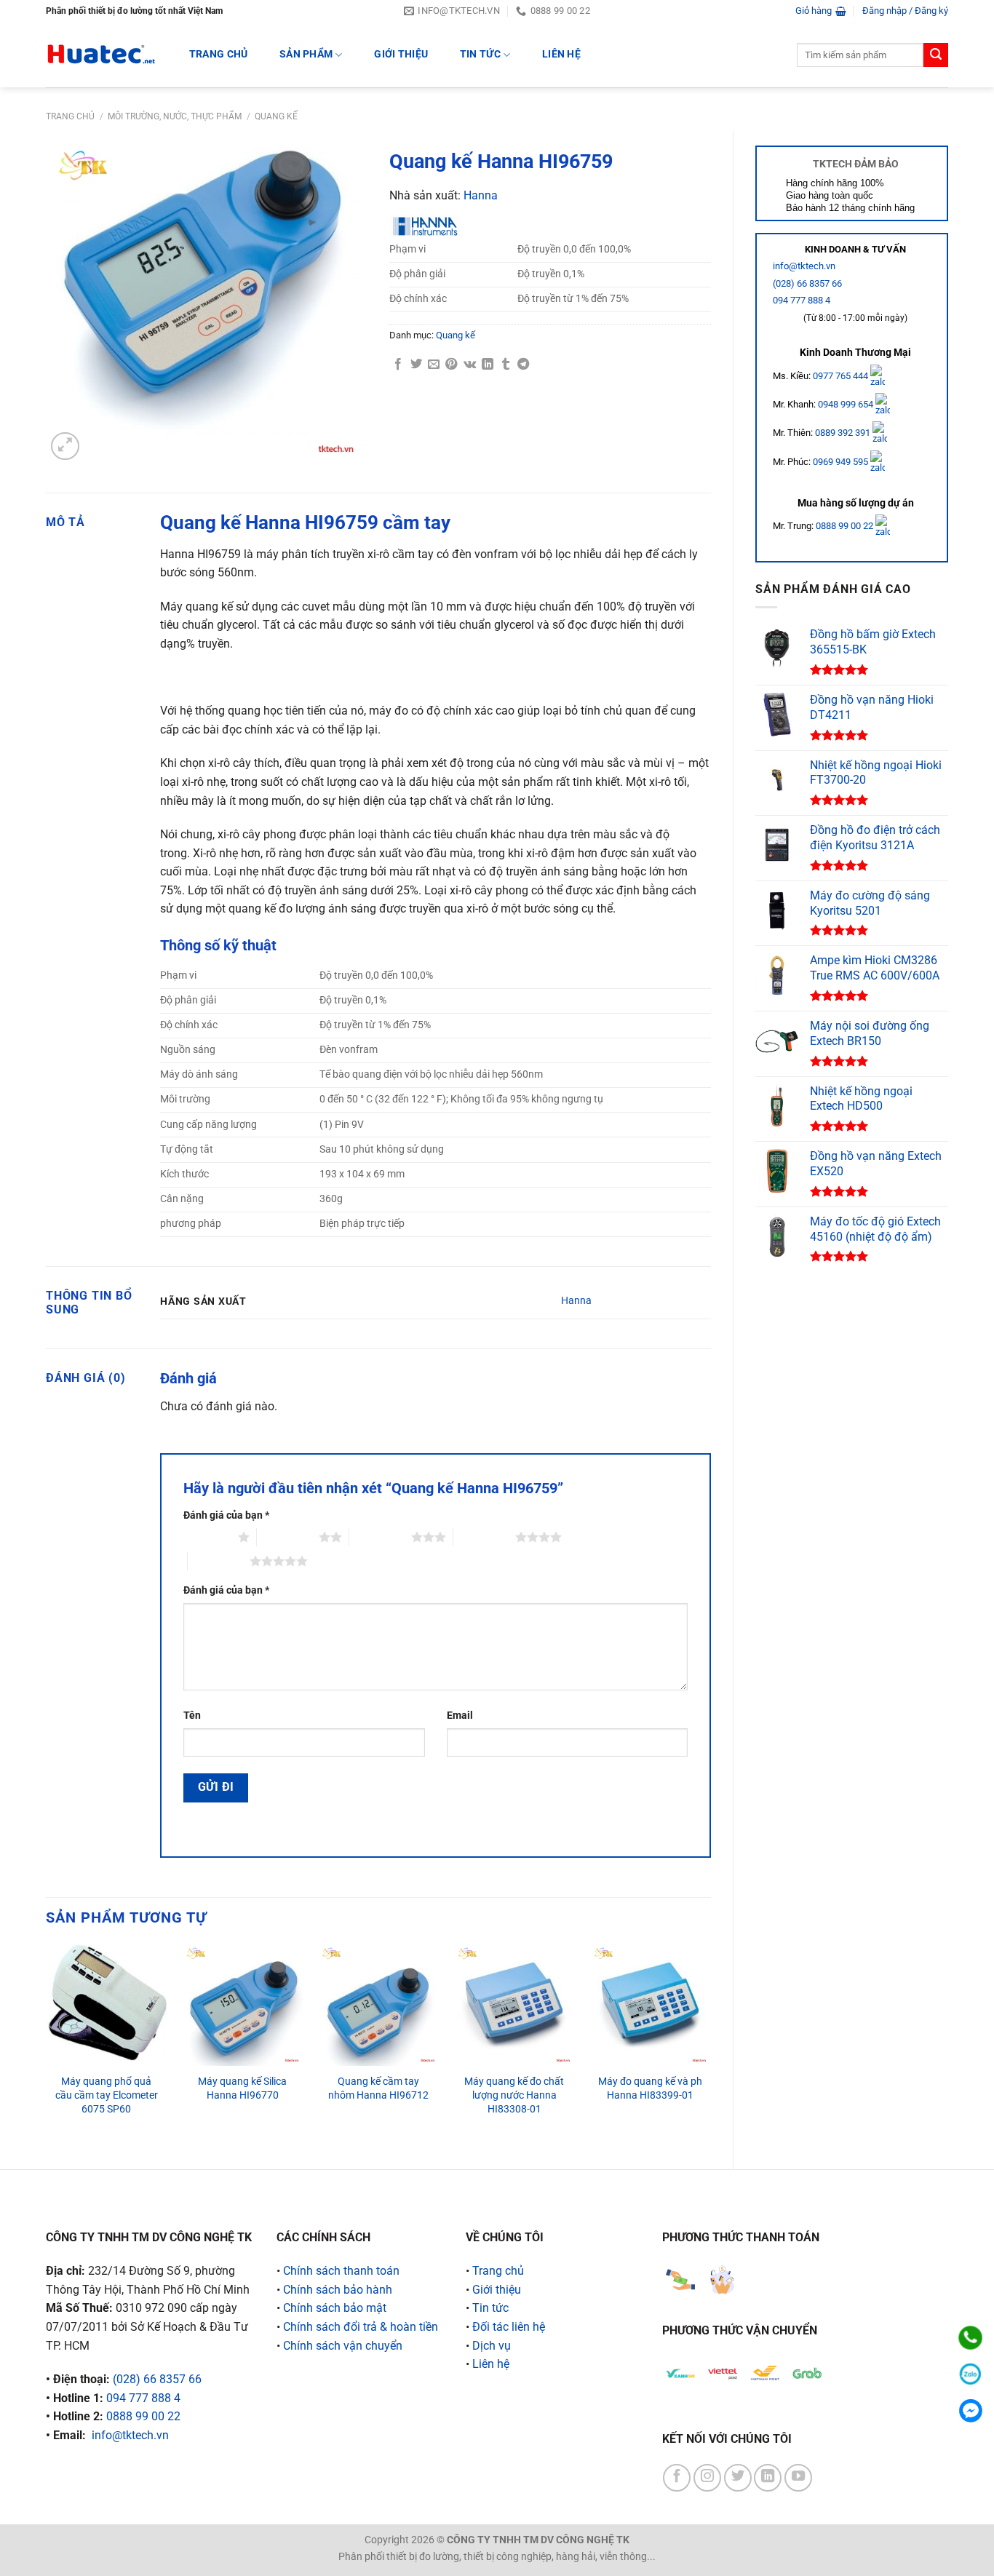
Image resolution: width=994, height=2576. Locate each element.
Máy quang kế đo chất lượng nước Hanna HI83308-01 (514, 2095)
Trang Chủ (219, 54)
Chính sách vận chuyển (343, 2346)
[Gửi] (936, 55)
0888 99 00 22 (844, 526)
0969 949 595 (842, 462)
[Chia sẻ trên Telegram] (523, 365)
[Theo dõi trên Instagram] (707, 2478)
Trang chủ (70, 116)
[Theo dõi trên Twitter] (738, 2478)
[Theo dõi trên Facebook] (677, 2478)
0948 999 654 (847, 404)
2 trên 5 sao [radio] (288, 1537)
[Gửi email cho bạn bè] (434, 365)
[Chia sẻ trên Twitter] (416, 365)
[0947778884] (970, 2338)
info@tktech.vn (804, 266)
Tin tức (480, 54)
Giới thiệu (401, 54)
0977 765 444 (842, 375)
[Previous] (47, 2044)
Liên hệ (561, 54)
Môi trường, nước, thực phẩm (175, 116)
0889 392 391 (844, 433)
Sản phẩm (306, 54)
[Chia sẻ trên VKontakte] (470, 365)
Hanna (481, 195)
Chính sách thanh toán (341, 2271)
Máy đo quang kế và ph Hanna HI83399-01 (650, 2088)
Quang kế (276, 116)
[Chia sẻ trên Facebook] (398, 365)
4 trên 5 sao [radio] (484, 1537)
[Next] (710, 2044)
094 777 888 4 (802, 300)
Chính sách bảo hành (338, 2290)
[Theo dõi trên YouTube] (798, 2478)
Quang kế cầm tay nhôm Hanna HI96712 (378, 2088)
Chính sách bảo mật (335, 2308)
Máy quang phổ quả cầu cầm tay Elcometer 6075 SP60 (107, 2095)
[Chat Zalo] (970, 2374)
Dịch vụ (492, 2346)
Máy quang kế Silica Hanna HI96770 (242, 2088)
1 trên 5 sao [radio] (207, 1537)
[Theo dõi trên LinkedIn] (768, 2478)
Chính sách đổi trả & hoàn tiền (361, 2327)
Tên (192, 1716)
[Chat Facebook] (970, 2410)
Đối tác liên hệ (509, 2327)
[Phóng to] (65, 446)
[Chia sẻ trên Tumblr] (506, 365)
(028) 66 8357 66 (807, 283)
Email (460, 1716)
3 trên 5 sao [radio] (380, 1537)
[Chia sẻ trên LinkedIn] (488, 365)
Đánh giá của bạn (226, 1515)
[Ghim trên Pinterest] (451, 365)
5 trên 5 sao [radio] (219, 1561)
